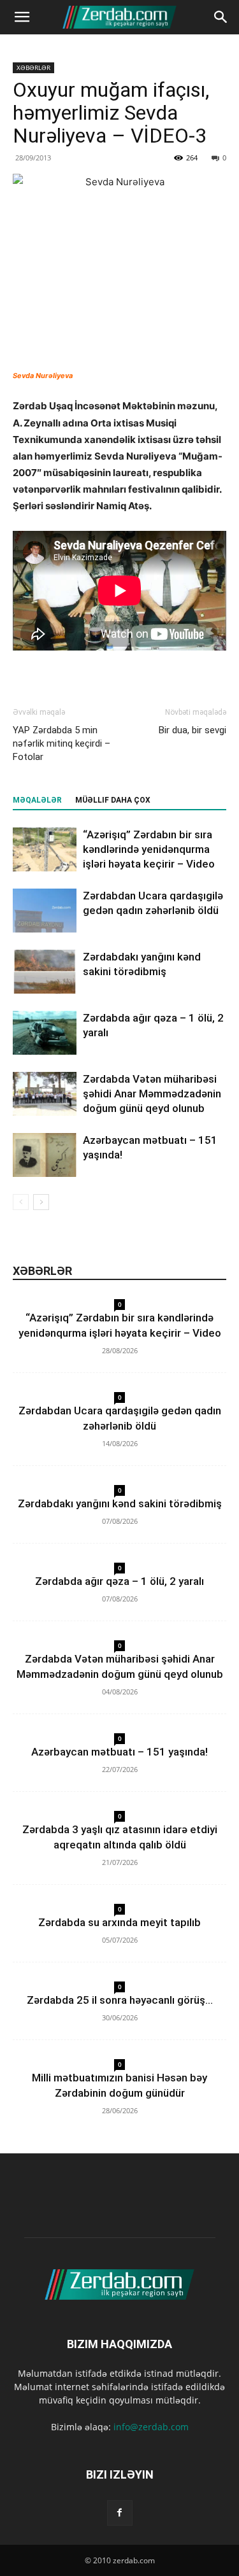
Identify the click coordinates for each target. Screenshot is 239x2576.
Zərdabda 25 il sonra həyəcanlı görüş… (120, 2000)
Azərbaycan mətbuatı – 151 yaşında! (119, 1752)
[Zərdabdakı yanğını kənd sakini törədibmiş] (45, 972)
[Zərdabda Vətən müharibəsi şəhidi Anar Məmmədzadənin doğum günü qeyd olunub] (45, 1094)
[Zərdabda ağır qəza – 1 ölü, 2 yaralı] (45, 1033)
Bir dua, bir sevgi (192, 730)
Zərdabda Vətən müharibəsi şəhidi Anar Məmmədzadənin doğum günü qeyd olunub (152, 1094)
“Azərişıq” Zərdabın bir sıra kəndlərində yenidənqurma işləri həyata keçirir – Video (149, 849)
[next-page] (41, 1202)
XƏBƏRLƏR (33, 67)
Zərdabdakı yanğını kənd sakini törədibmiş (120, 1503)
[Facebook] (120, 2513)
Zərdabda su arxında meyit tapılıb (119, 1922)
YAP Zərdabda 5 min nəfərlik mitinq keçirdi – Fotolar (62, 743)
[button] (22, 17)
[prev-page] (21, 1202)
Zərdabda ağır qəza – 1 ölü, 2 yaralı (119, 1581)
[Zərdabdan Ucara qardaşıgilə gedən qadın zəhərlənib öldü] (45, 911)
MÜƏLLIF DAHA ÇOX (113, 800)
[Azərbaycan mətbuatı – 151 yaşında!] (45, 1155)
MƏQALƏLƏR (37, 800)
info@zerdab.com (151, 2427)
